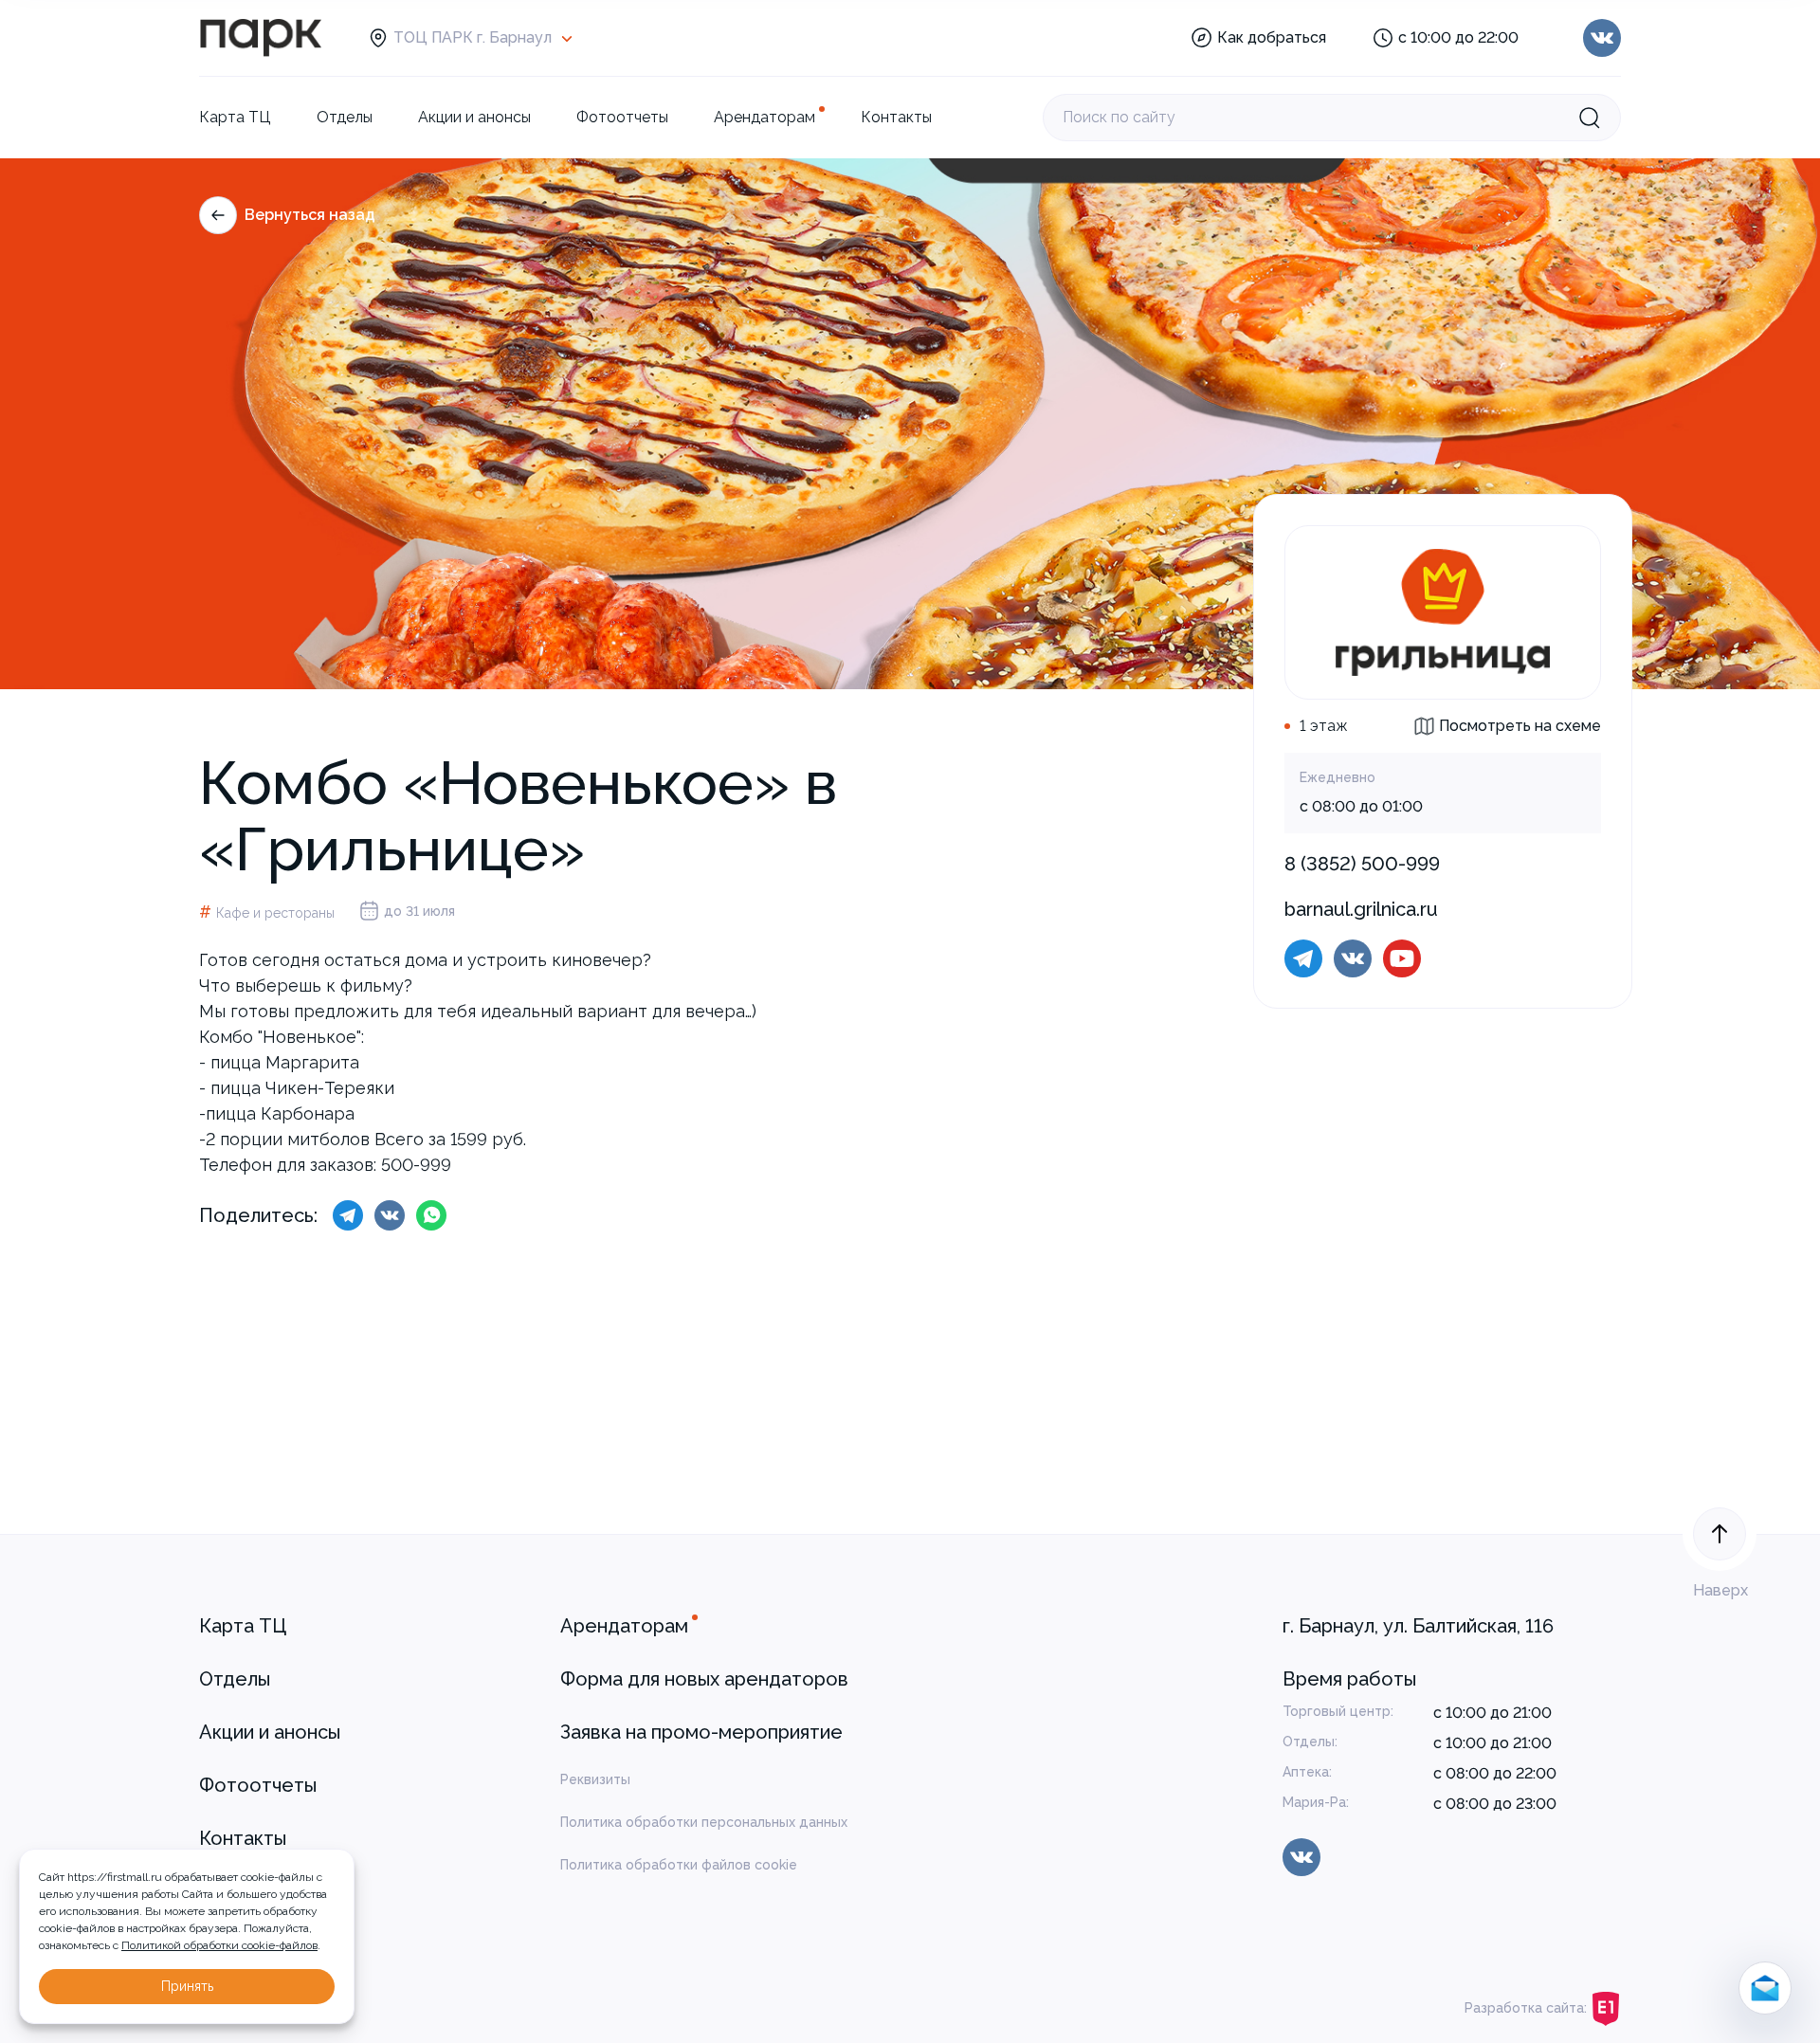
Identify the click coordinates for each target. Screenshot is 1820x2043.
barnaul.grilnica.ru (1361, 909)
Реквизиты (595, 1779)
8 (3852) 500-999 (1362, 864)
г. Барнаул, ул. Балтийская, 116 (1418, 1626)
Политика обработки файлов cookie (679, 1865)
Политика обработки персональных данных (704, 1822)
